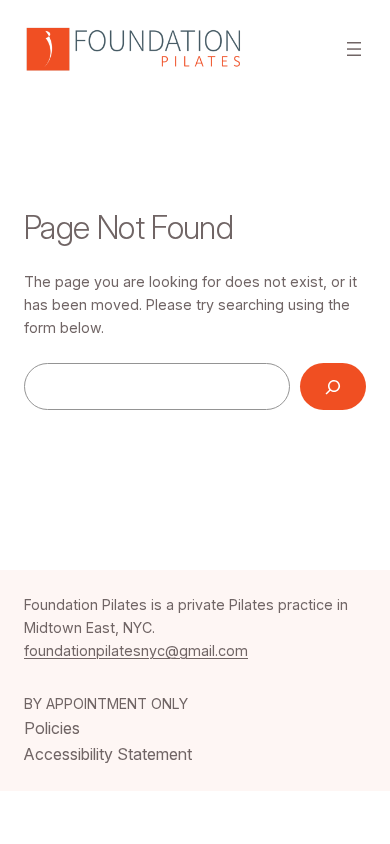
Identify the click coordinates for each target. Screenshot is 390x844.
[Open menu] (354, 49)
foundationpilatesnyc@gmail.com (136, 650)
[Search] (333, 386)
